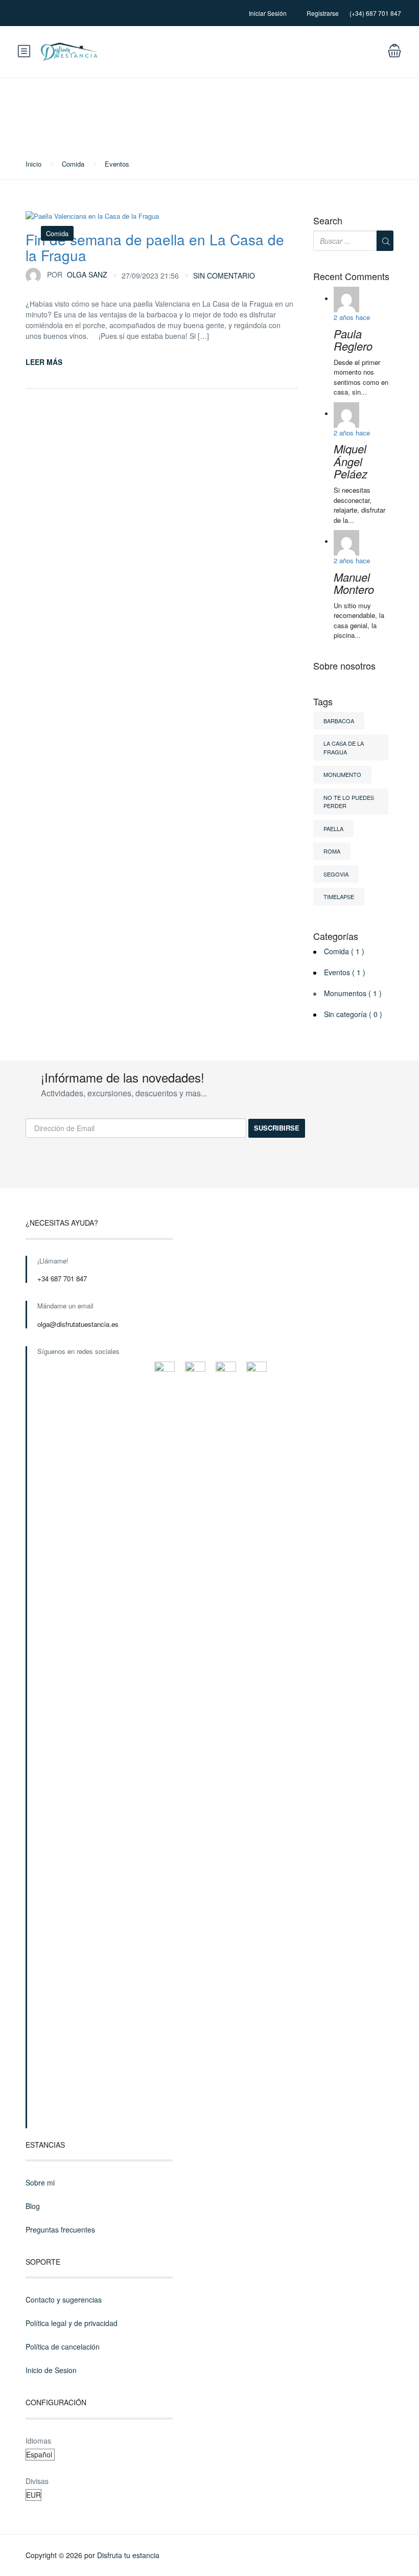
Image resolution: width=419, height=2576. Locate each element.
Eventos (117, 164)
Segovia (336, 874)
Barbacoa (339, 721)
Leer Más (44, 362)
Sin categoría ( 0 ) (353, 1014)
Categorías (336, 936)
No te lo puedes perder (349, 802)
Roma (332, 851)
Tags (323, 702)
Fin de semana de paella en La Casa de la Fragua (155, 247)
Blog (33, 2206)
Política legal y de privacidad (72, 2323)
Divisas (37, 2481)
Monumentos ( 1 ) (353, 993)
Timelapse (339, 896)
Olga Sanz (77, 274)
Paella (333, 829)
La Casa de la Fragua (344, 747)
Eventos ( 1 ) (345, 972)
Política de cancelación (63, 2347)
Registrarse (323, 13)
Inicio (33, 164)
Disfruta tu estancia (128, 2555)
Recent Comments (351, 277)
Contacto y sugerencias (64, 2299)
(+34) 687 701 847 (375, 13)
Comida (73, 164)
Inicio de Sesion (51, 2370)
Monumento (342, 774)
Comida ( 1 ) (344, 951)
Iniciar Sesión (268, 13)
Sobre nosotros (344, 666)
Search (328, 221)
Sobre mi (40, 2182)
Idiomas (38, 2441)
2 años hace (352, 317)
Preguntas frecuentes (60, 2229)
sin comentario (224, 275)
